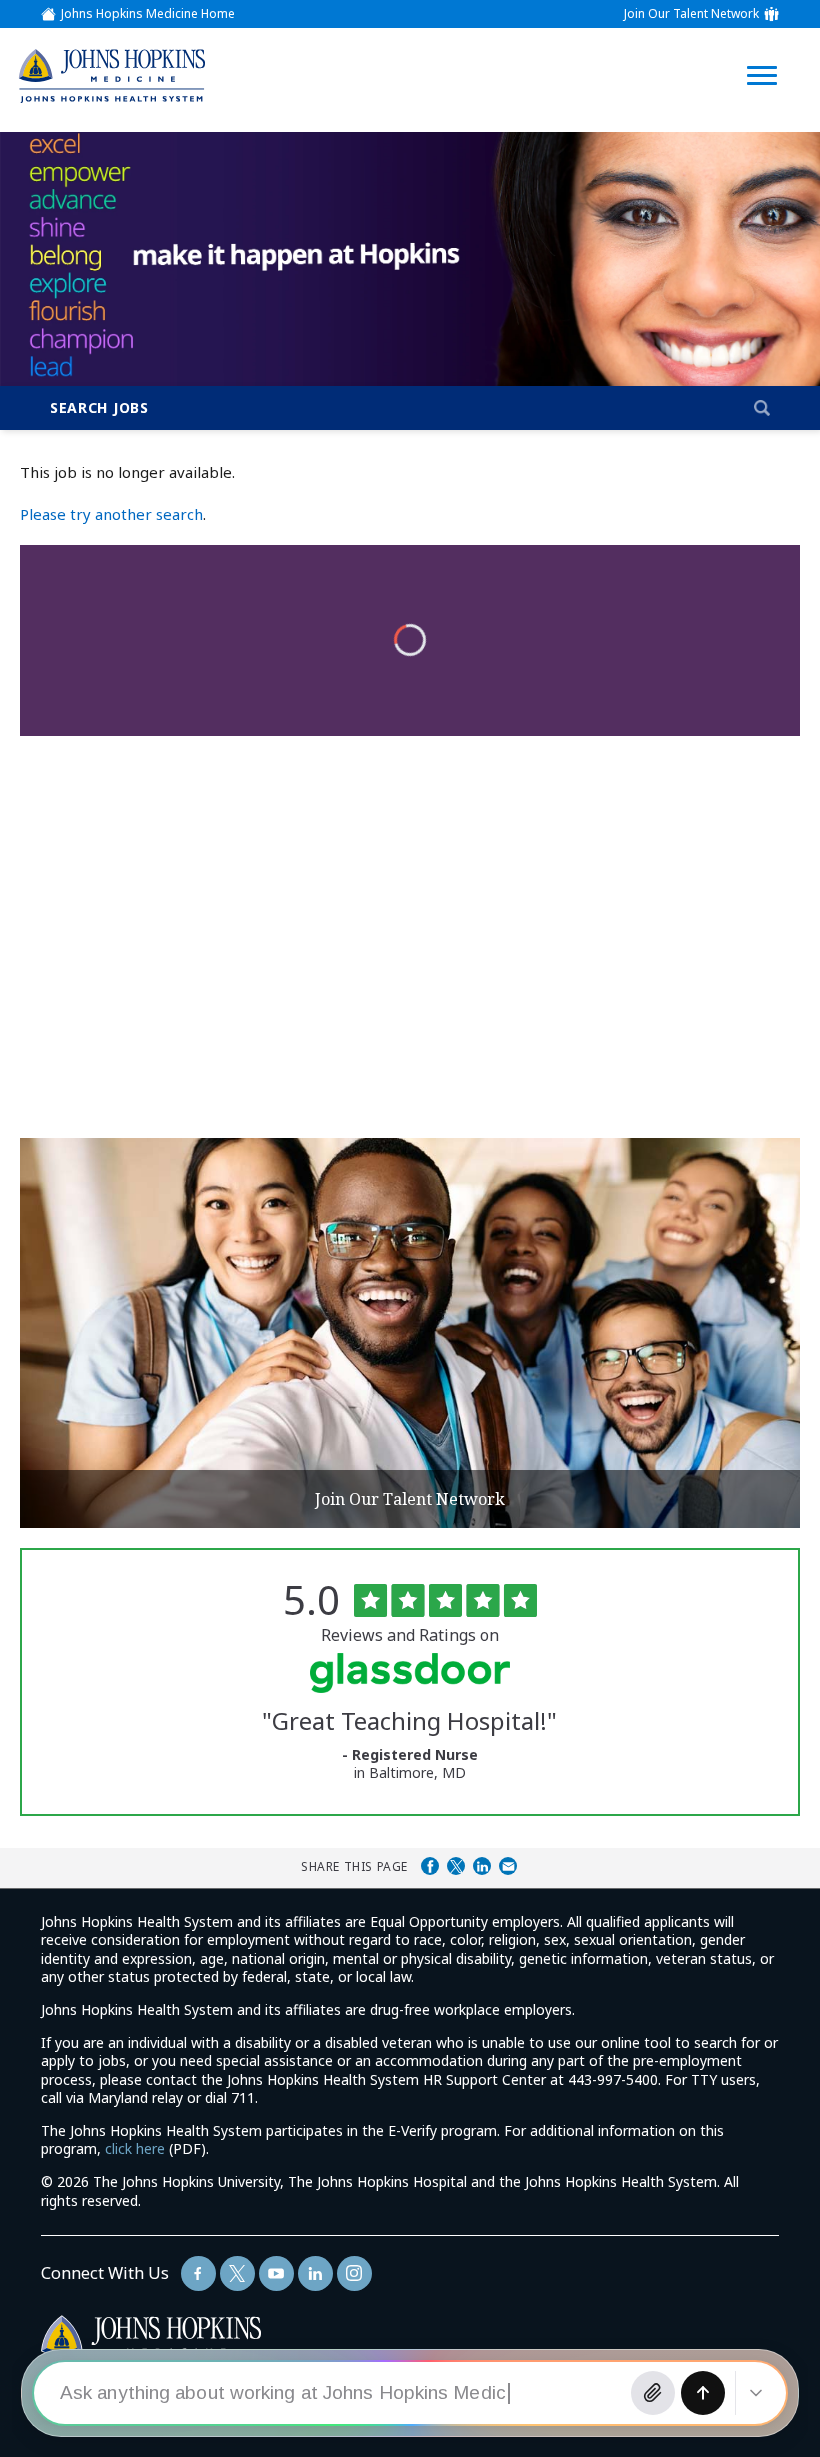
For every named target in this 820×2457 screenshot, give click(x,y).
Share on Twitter (456, 1866)
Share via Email (508, 1866)
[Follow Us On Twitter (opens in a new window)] (237, 2273)
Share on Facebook (430, 1866)
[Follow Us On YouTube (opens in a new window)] (276, 2273)
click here (135, 2148)
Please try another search (111, 514)
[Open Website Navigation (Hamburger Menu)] (767, 51)
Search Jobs (99, 407)
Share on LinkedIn (482, 1866)
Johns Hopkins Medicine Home (148, 14)
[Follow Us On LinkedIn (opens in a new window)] (315, 2273)
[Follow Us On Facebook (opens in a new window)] (198, 2273)
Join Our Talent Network (691, 14)
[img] (111, 75)
